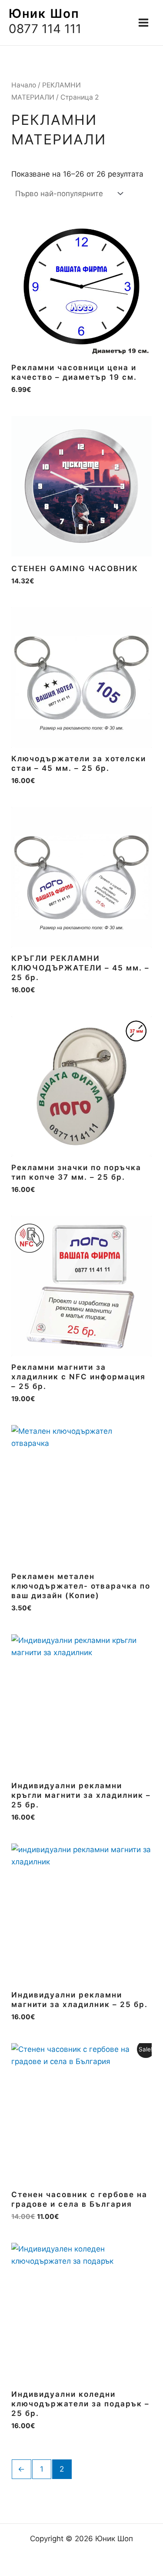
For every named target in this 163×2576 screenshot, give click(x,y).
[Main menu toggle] (143, 23)
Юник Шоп (44, 13)
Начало (24, 85)
